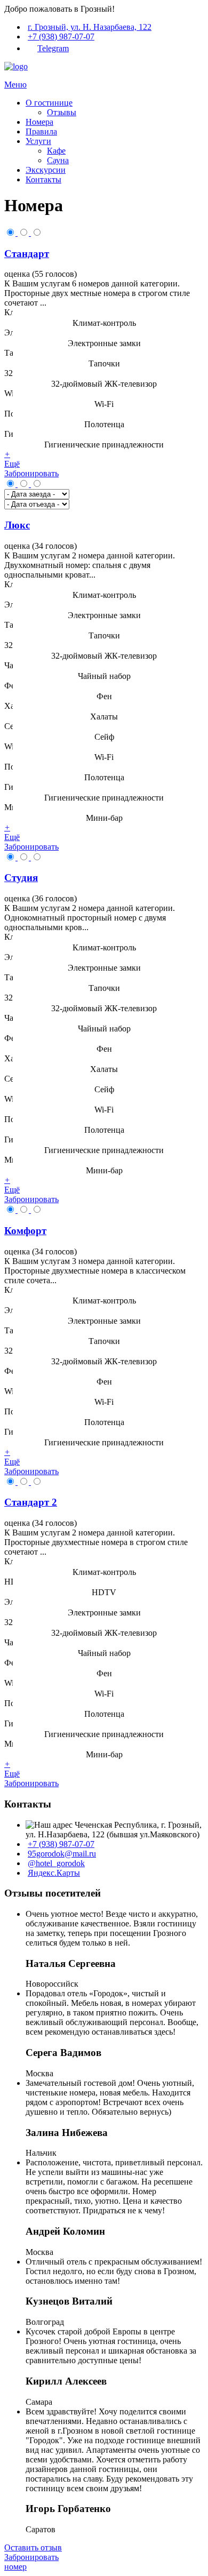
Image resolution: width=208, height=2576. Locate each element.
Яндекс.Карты (54, 1873)
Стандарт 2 (31, 1502)
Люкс (17, 525)
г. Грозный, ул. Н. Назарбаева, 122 (90, 27)
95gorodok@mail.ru (62, 1854)
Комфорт (25, 1231)
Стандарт (27, 254)
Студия (21, 878)
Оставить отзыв (33, 2547)
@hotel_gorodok (56, 1863)
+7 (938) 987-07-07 (61, 37)
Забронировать (31, 473)
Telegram (53, 48)
